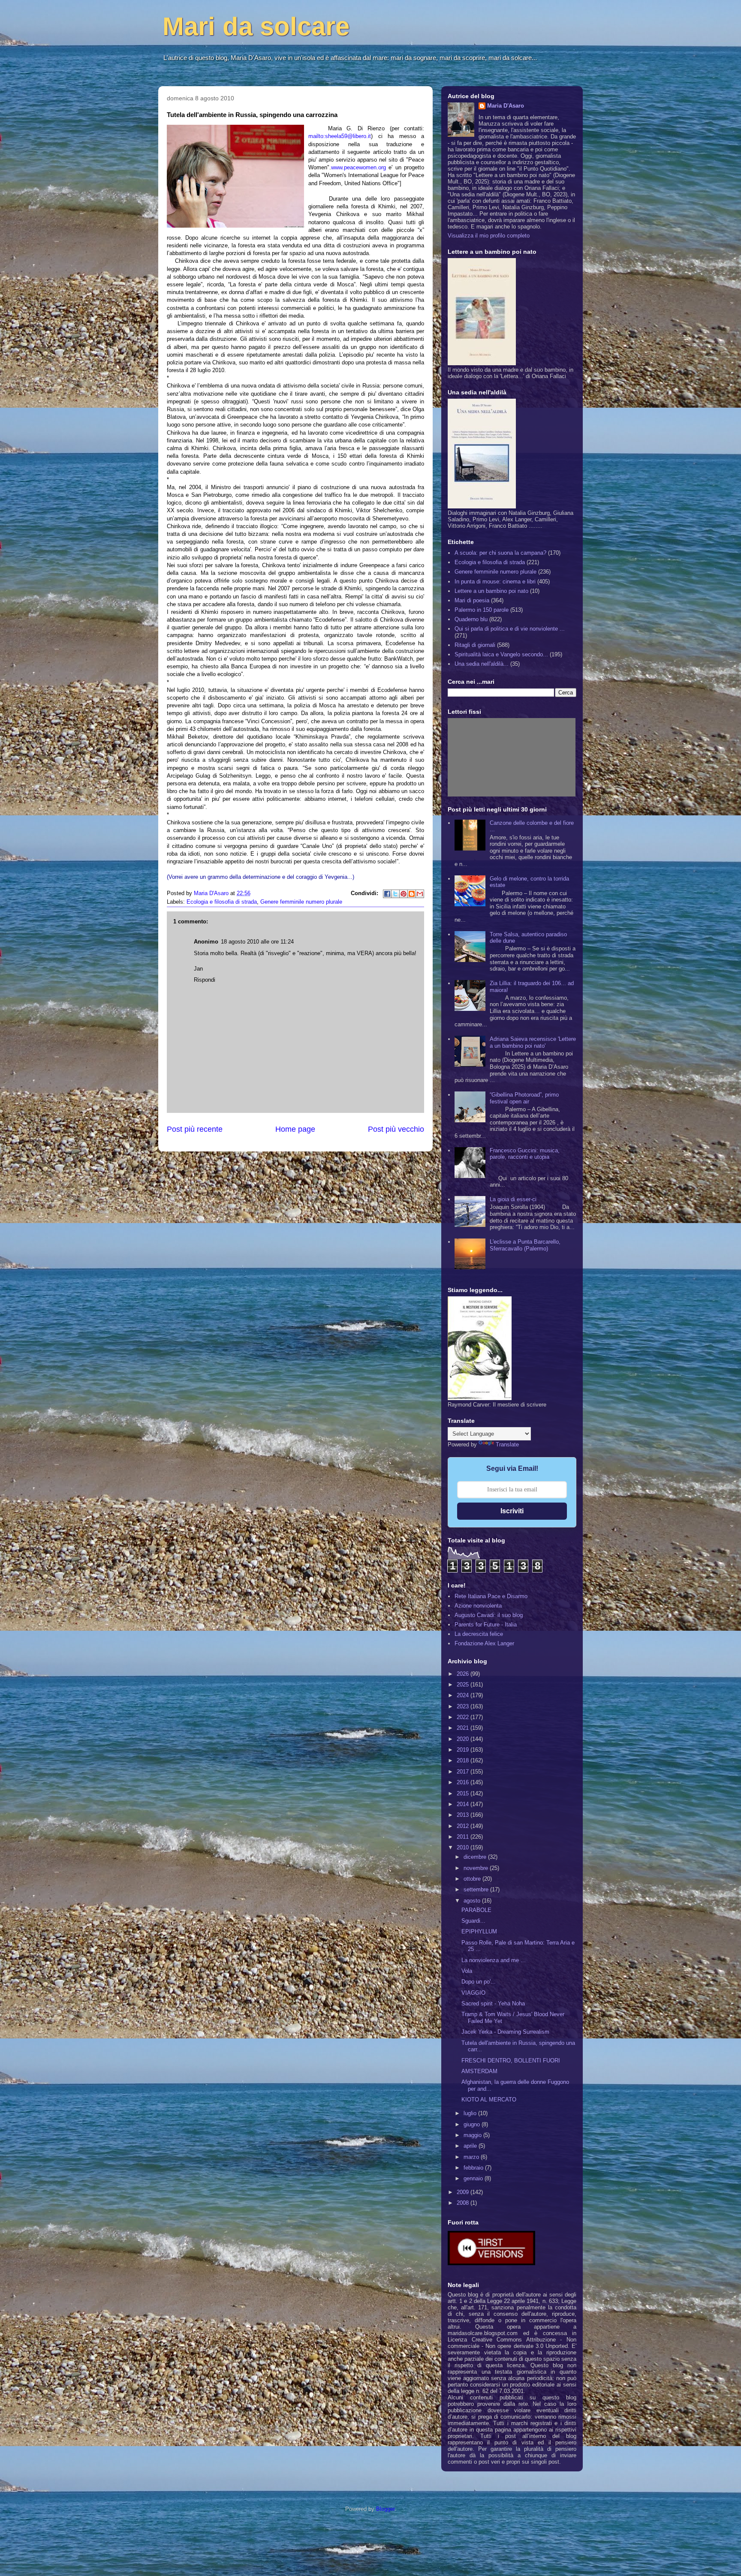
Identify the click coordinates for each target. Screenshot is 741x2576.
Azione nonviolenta (478, 1606)
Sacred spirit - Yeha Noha (493, 2003)
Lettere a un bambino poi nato (491, 591)
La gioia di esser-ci (513, 1199)
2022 (464, 1717)
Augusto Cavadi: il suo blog (489, 1615)
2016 (464, 1782)
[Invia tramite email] (420, 894)
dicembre (476, 1857)
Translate (507, 1444)
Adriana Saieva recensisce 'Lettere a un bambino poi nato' (533, 1042)
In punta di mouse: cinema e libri (495, 582)
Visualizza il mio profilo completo (489, 236)
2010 (464, 1847)
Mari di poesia (472, 600)
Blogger (385, 2509)
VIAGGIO (473, 1993)
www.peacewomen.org (358, 167)
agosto (473, 1901)
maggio (473, 2135)
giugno (473, 2124)
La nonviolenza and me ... (494, 1960)
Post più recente (195, 1129)
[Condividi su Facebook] (387, 894)
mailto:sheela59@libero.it (340, 136)
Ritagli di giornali (475, 645)
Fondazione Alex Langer (484, 1643)
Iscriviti (512, 1511)
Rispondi (205, 980)
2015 (464, 1793)
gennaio (474, 2178)
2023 (464, 1706)
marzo (472, 2157)
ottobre (473, 1879)
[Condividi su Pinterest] (404, 894)
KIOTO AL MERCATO (489, 2100)
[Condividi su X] (395, 894)
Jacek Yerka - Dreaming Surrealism (505, 2032)
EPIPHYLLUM (479, 1931)
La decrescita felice (479, 1634)
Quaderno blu (471, 619)
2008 (464, 2203)
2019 (464, 1750)
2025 (464, 1685)
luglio (471, 2113)
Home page (295, 1129)
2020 (464, 1739)
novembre (477, 1868)
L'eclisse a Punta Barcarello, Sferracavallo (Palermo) (525, 1245)
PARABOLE (476, 1910)
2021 (464, 1728)
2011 (464, 1837)
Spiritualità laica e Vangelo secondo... (501, 654)
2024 (464, 1695)
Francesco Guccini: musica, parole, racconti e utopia (525, 1154)
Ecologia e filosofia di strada (222, 902)
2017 (464, 1772)
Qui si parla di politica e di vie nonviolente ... (510, 629)
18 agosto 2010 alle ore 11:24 (257, 942)
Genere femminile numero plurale (301, 902)
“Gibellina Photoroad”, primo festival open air (524, 1098)
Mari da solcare (256, 26)
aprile (471, 2146)
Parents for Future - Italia (486, 1625)
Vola (467, 1971)
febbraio (474, 2168)
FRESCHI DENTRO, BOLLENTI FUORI (511, 2060)
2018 (464, 1760)
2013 (464, 1815)
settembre (477, 1889)
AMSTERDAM (479, 2071)
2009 (464, 2192)
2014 (464, 1804)
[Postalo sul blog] (412, 894)
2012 (464, 1826)
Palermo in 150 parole (482, 610)
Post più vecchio (396, 1129)
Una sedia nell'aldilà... (482, 664)
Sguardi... (473, 1921)
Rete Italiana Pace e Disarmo (491, 1596)
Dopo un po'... (479, 1982)
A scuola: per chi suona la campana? (500, 553)
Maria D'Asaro (212, 893)
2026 (464, 1674)
